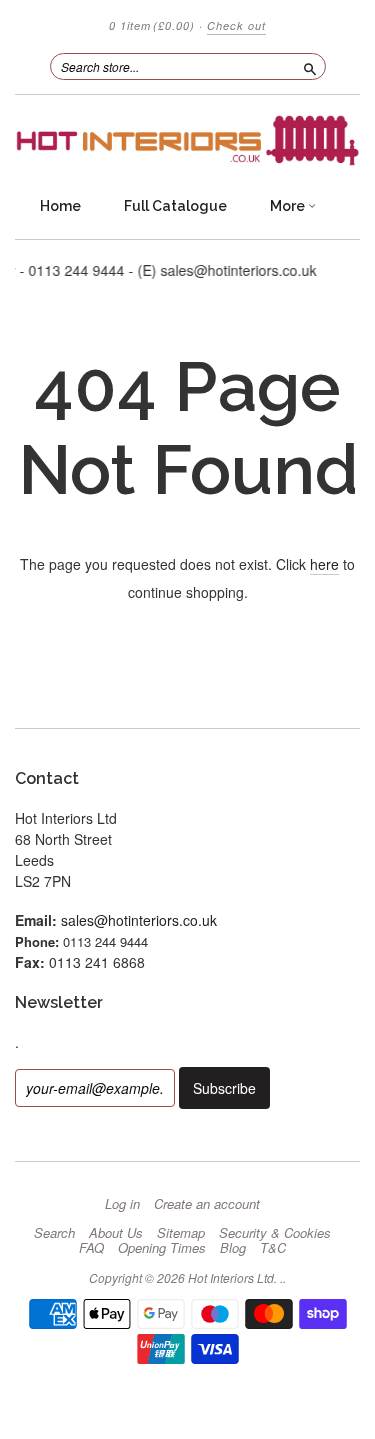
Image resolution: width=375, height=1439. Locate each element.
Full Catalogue (175, 206)
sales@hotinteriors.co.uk (139, 920)
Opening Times (162, 1248)
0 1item (152, 25)
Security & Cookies (275, 1233)
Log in (122, 1204)
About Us (116, 1233)
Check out (236, 25)
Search (54, 1233)
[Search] (310, 66)
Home (60, 206)
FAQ (91, 1248)
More (289, 206)
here (324, 564)
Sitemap (181, 1233)
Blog (233, 1248)
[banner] (187, 140)
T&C (273, 1248)
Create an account (207, 1204)
